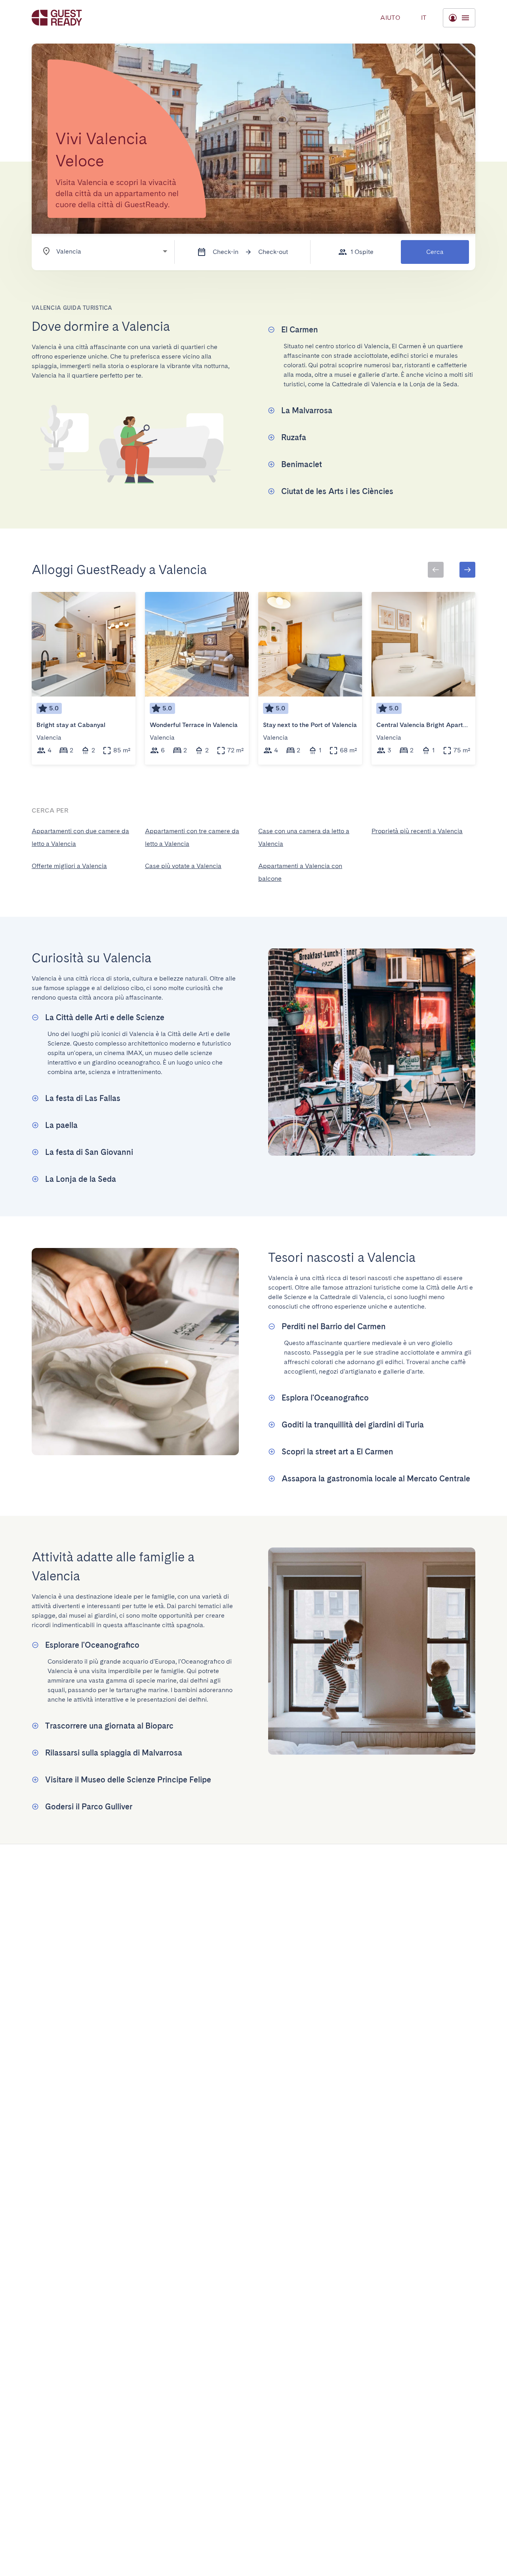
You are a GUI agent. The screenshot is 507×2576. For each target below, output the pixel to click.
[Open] (165, 251)
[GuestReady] (57, 18)
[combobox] (101, 251)
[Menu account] (459, 18)
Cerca (435, 252)
